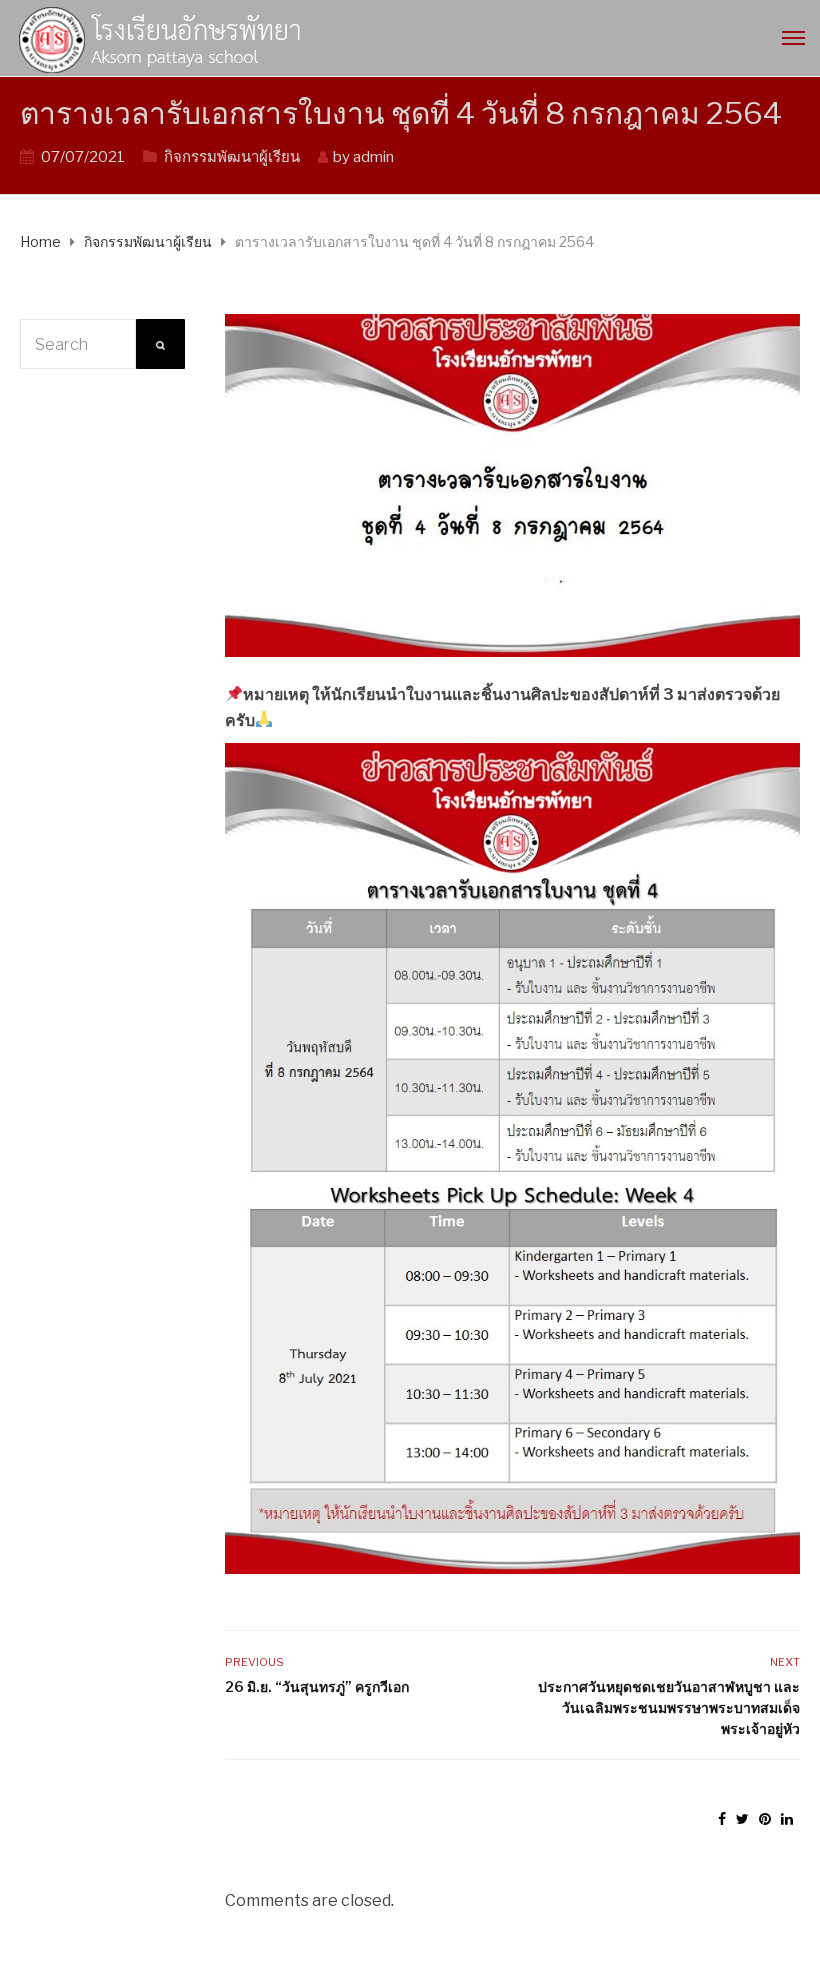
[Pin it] (765, 1818)
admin (373, 157)
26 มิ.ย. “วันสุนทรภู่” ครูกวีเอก (317, 1686)
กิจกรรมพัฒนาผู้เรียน (232, 157)
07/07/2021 (83, 157)
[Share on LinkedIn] (787, 1818)
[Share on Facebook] (722, 1818)
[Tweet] (742, 1818)
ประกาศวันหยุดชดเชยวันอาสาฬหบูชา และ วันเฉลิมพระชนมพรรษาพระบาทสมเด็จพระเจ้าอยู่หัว (669, 1707)
